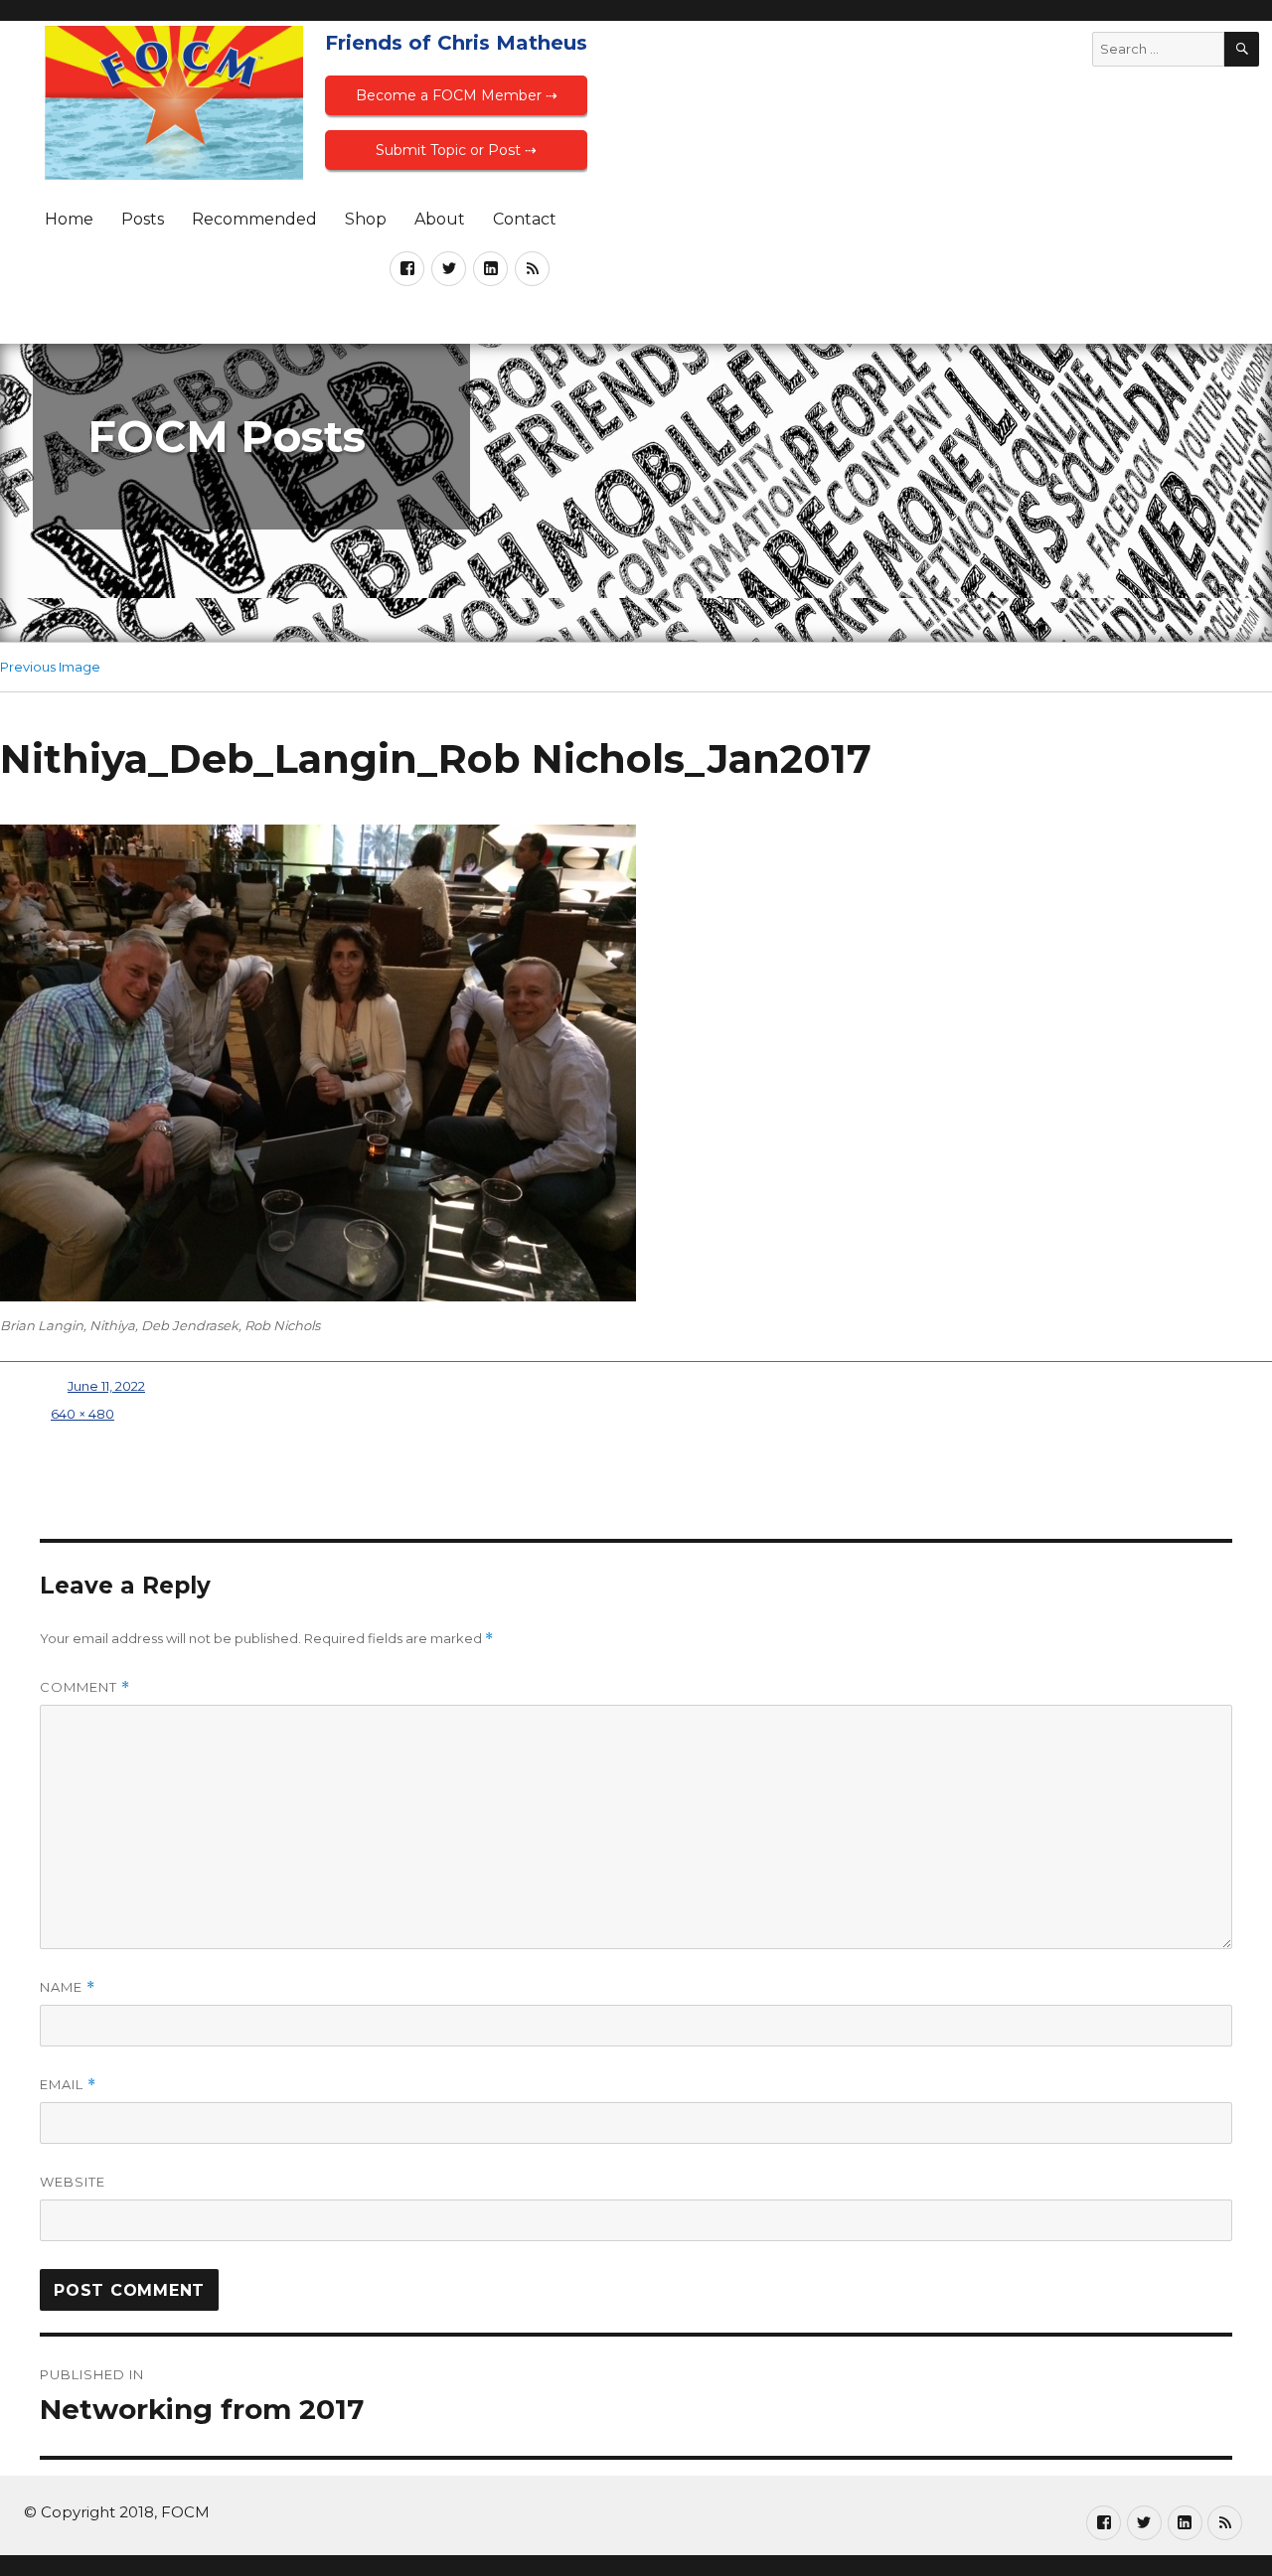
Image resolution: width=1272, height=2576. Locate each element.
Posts (143, 219)
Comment (85, 1687)
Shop (366, 219)
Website (73, 2182)
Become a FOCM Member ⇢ (457, 95)
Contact (525, 219)
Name (68, 1987)
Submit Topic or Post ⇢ (456, 150)
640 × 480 (82, 1414)
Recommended (254, 219)
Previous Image (50, 667)
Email (68, 2085)
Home (69, 219)
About (440, 219)
